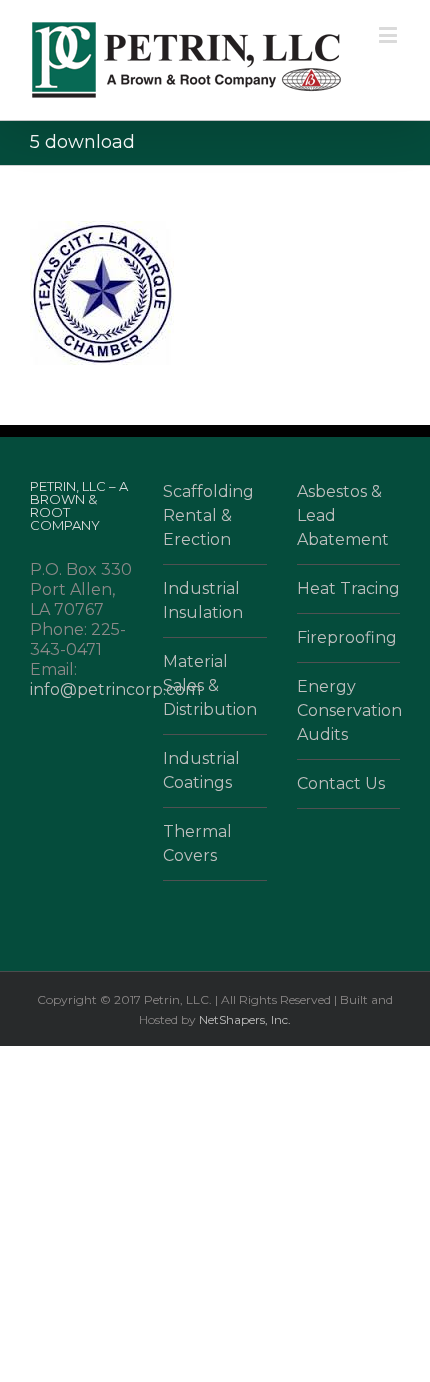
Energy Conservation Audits (348, 710)
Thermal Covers (197, 843)
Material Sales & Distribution (210, 685)
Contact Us (341, 783)
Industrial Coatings (201, 770)
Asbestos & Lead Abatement (343, 515)
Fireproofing (347, 637)
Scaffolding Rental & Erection (208, 515)
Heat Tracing (348, 588)
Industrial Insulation (203, 600)
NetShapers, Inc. (245, 1019)
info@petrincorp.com (115, 689)
